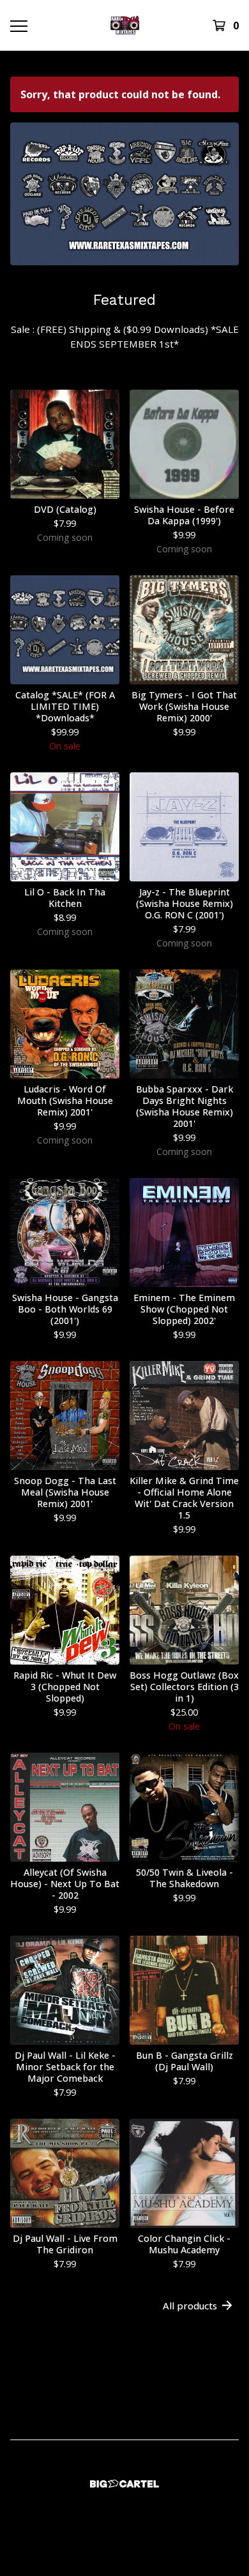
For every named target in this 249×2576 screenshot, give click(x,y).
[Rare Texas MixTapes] (124, 25)
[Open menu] (18, 26)
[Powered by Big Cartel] (124, 2484)
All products (190, 2306)
